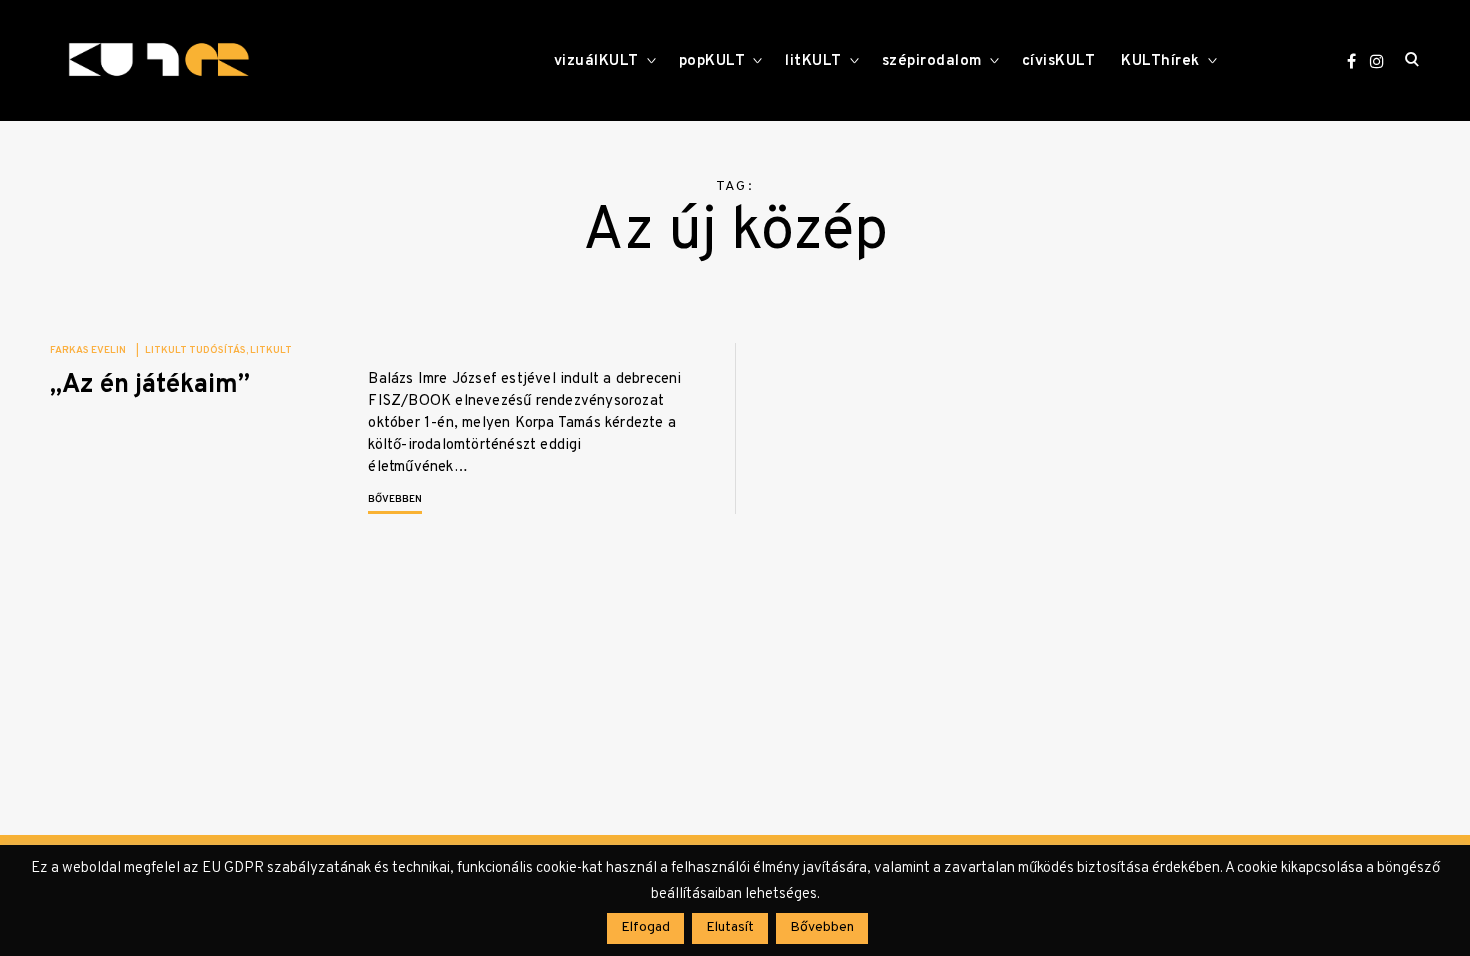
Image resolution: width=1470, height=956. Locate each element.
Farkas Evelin (88, 350)
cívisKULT (1059, 61)
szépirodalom (932, 61)
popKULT (712, 61)
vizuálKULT (596, 61)
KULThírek (1160, 61)
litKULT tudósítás (195, 350)
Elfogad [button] (645, 927)
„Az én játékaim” (150, 385)
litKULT (813, 61)
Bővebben (395, 499)
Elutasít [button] (730, 927)
